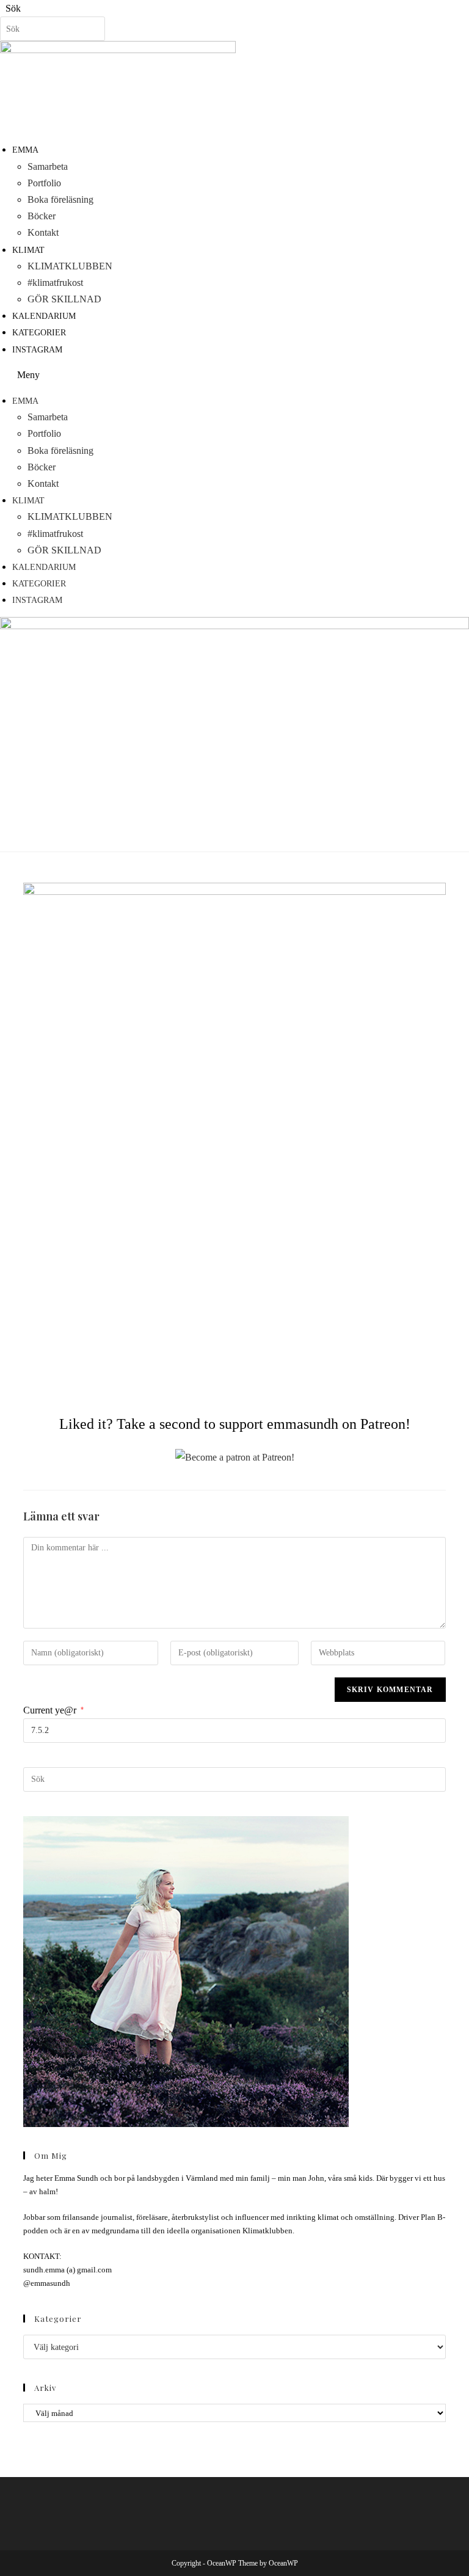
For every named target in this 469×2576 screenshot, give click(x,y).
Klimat (28, 250)
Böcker (42, 216)
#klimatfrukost (55, 283)
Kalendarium (44, 316)
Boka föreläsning (60, 199)
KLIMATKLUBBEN (70, 266)
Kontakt (43, 232)
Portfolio (44, 183)
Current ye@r (53, 1710)
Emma (25, 150)
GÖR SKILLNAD (64, 299)
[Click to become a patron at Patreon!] (235, 1457)
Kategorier (39, 333)
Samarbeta (48, 166)
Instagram (37, 350)
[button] (234, 375)
